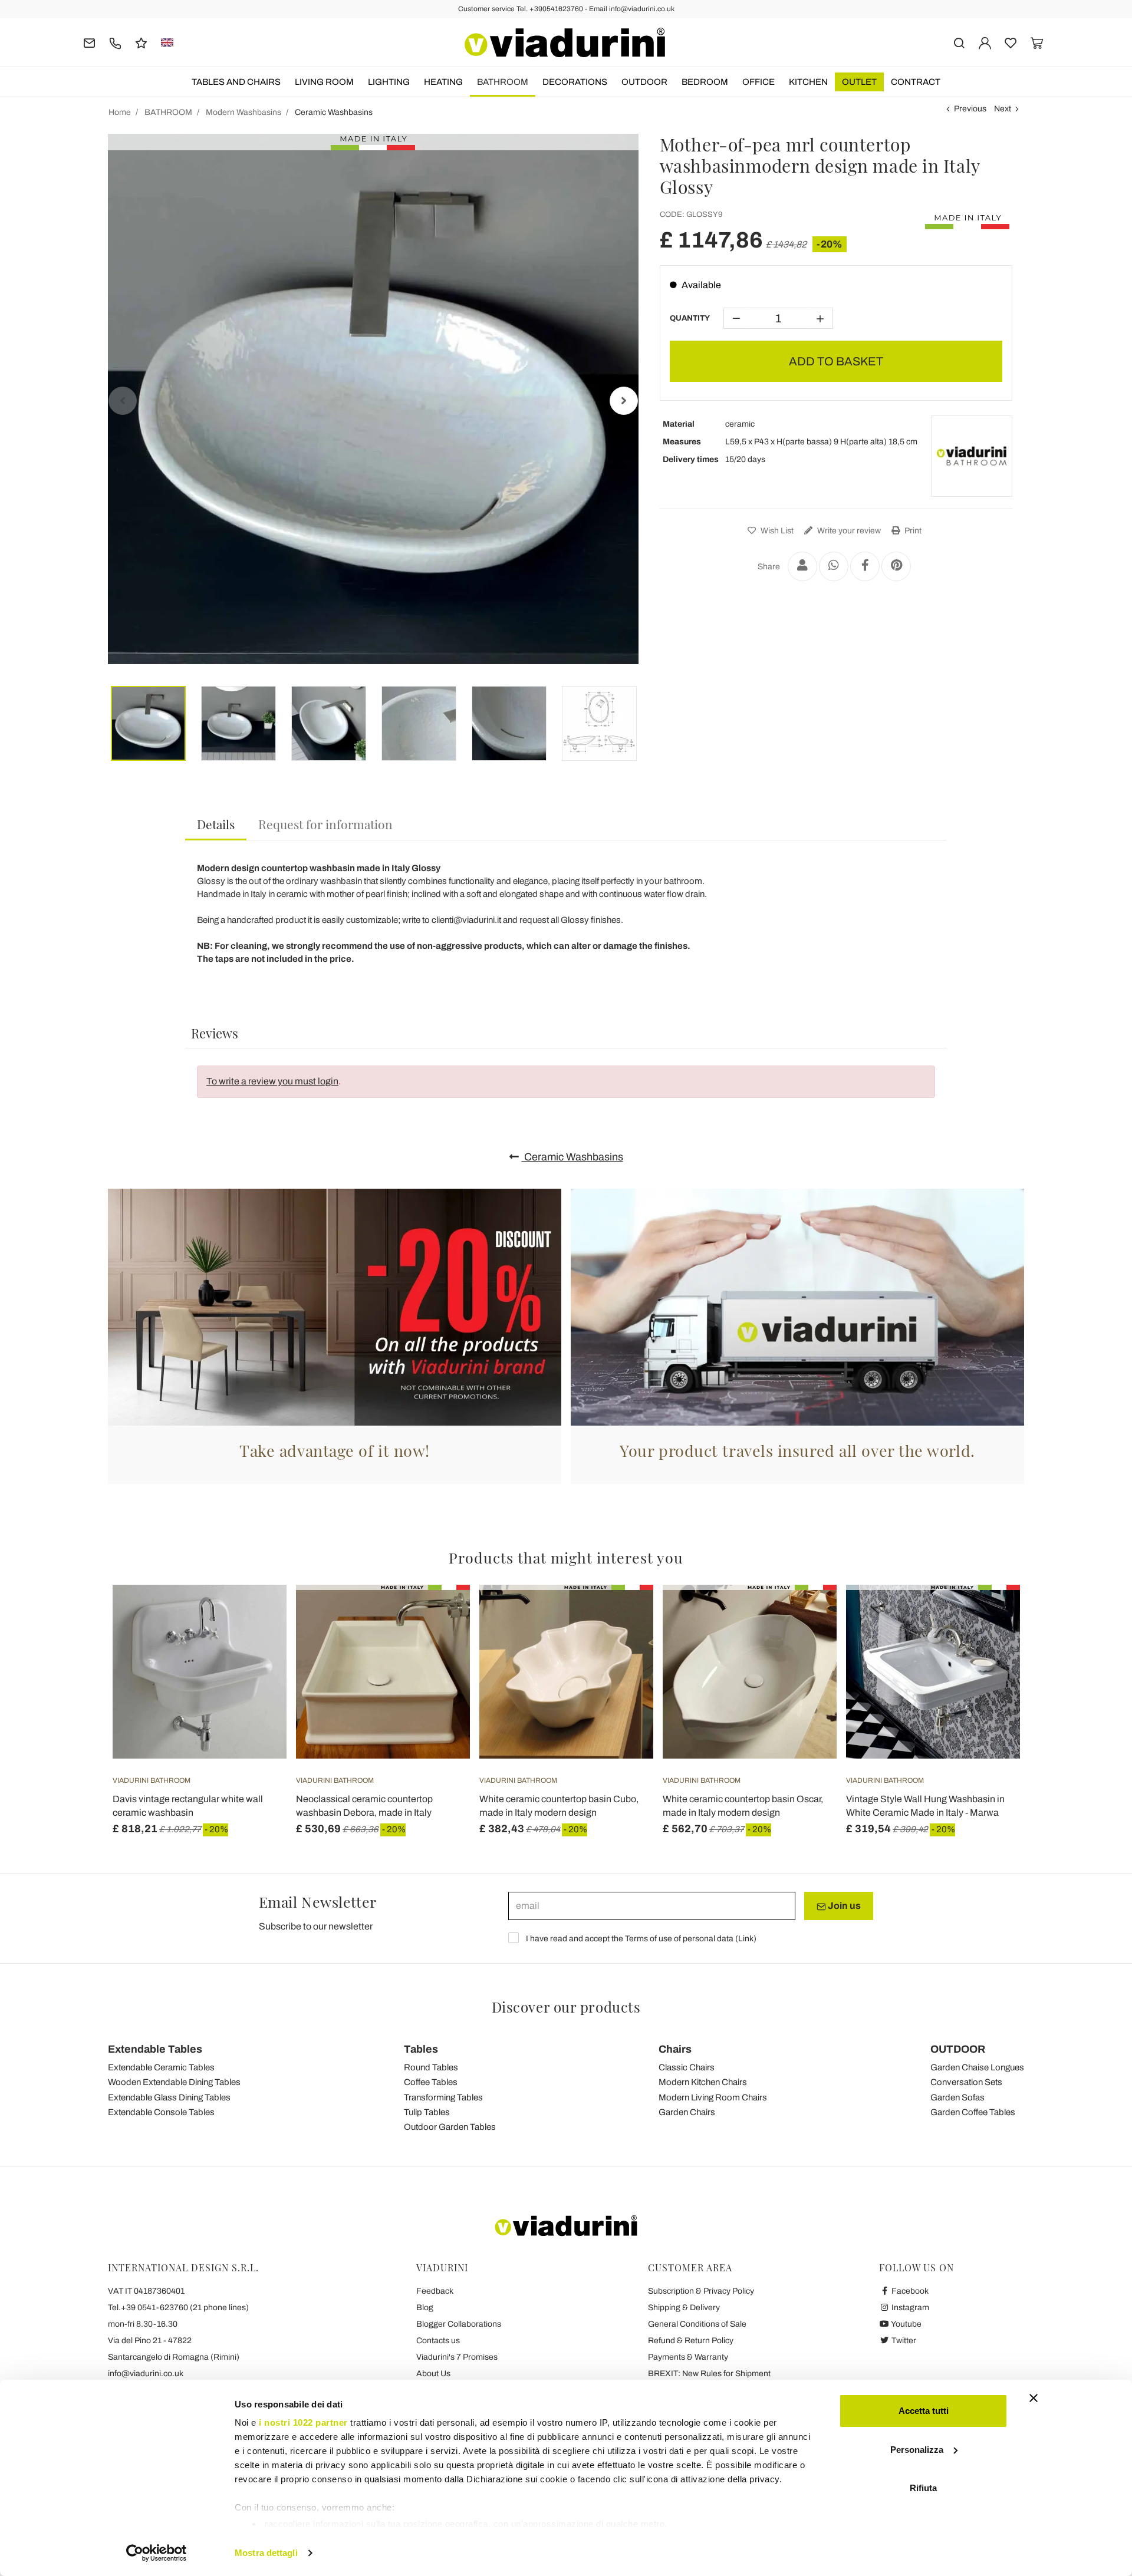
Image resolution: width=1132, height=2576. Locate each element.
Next (1003, 109)
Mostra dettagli (266, 2553)
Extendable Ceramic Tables (161, 2067)
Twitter (903, 2341)
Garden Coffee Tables (973, 2112)
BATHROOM (503, 82)
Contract (916, 82)
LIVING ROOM (324, 82)
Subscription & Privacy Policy (701, 2291)
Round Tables (431, 2067)
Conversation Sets (966, 2082)
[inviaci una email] (89, 42)
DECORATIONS (575, 82)
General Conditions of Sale (697, 2324)
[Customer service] (115, 42)
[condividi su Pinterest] (896, 566)
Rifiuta (923, 2488)
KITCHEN (808, 82)
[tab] (216, 825)
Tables (421, 2049)
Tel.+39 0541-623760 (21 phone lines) (178, 2308)
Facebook (909, 2291)
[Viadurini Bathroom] (972, 456)
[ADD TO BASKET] (256, 1614)
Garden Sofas (957, 2097)
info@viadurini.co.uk (146, 2374)
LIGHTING (389, 82)
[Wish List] (256, 1643)
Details (216, 824)
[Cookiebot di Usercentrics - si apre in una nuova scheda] (157, 2553)
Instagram (909, 2308)
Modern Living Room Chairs (713, 2097)
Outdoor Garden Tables (450, 2127)
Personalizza (917, 2450)
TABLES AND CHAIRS (236, 82)
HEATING (443, 82)
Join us (843, 1906)
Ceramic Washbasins (572, 1157)
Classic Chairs (687, 2067)
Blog (425, 2308)
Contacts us (438, 2341)
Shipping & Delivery (684, 2308)
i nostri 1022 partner (303, 2422)
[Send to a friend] (802, 566)
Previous (970, 109)
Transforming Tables (443, 2097)
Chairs (675, 2049)
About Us (433, 2374)
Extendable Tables (155, 2049)
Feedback (435, 2291)
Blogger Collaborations (459, 2324)
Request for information (325, 824)
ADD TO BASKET (836, 361)
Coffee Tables (431, 2082)
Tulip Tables (427, 2112)
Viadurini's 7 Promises (457, 2357)
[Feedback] (141, 42)
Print (912, 531)
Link (746, 1939)
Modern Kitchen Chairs (703, 2082)
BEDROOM (705, 82)
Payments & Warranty (688, 2357)
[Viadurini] (565, 42)
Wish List (776, 531)
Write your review (848, 531)
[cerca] (959, 42)
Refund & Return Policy (691, 2341)
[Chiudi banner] (1034, 2398)
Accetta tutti (924, 2411)
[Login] (985, 42)
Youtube (906, 2324)
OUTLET (859, 82)
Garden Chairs (687, 2112)
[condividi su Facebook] (865, 566)
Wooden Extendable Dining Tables (174, 2082)
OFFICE (758, 82)
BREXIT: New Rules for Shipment (709, 2374)
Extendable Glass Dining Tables (169, 2097)
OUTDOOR (644, 82)
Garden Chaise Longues (977, 2067)
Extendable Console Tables (161, 2112)
